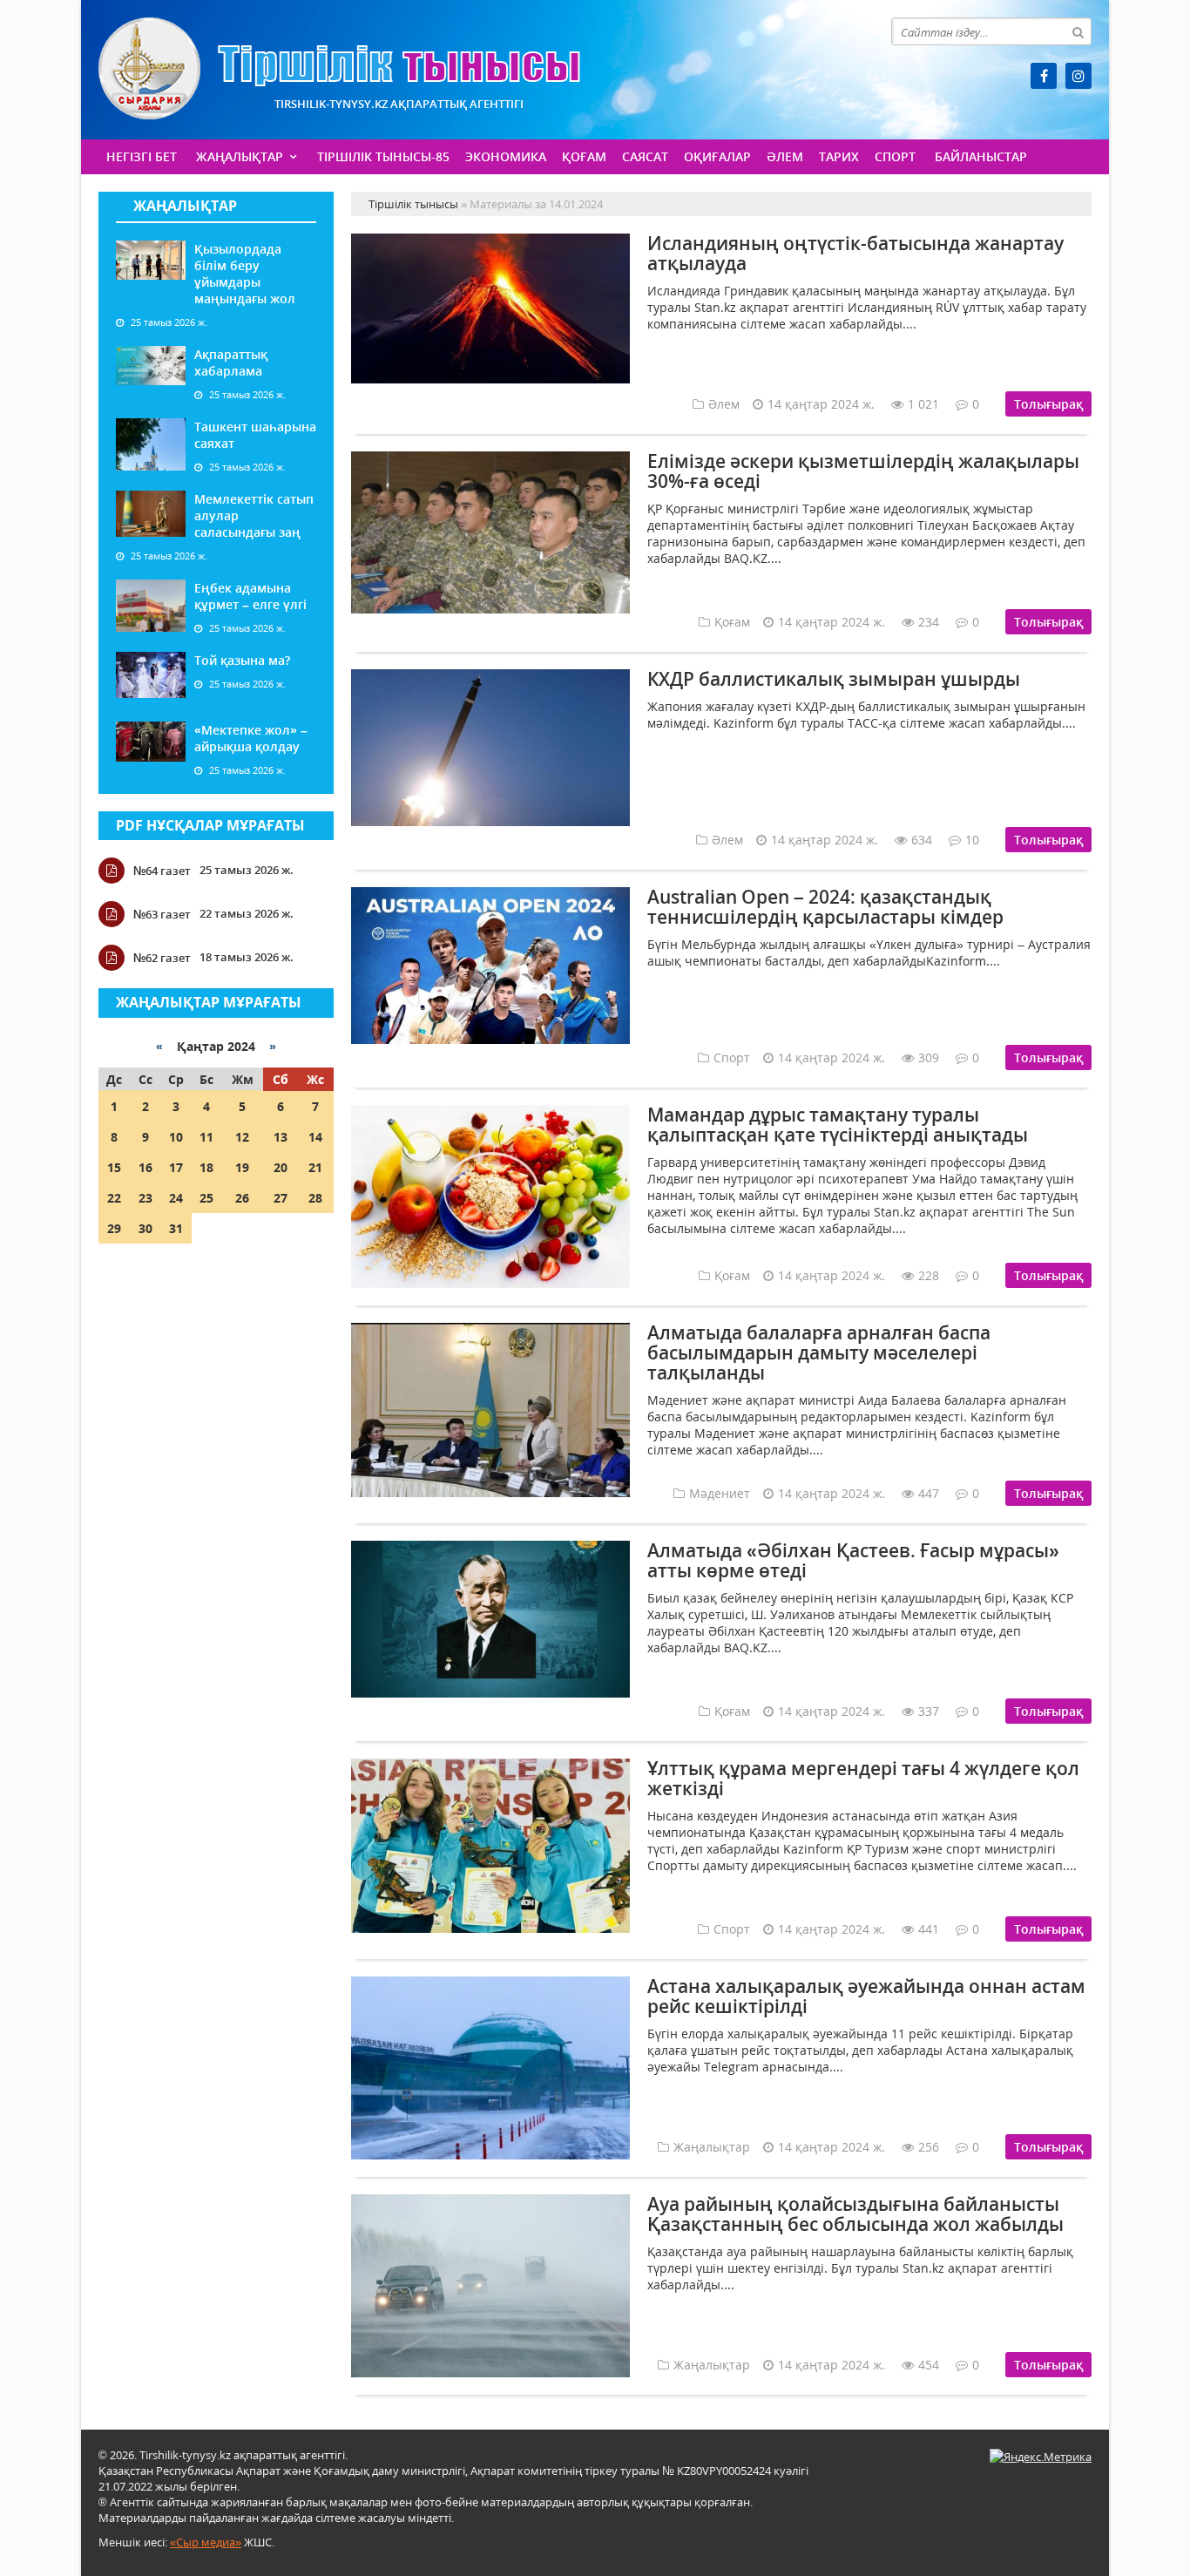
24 (176, 1198)
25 (206, 1198)
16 (145, 1167)
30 (145, 1228)
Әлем (785, 156)
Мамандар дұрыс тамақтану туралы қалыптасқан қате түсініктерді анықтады (838, 1125)
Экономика (506, 156)
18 (206, 1167)
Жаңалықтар (240, 156)
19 (242, 1167)
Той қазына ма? (242, 660)
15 (114, 1167)
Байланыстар (981, 156)
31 (176, 1228)
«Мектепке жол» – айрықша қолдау (251, 738)
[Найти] (1078, 31)
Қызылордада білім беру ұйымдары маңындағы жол (245, 274)
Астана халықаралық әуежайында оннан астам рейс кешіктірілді (866, 1996)
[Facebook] (1044, 76)
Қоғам (584, 156)
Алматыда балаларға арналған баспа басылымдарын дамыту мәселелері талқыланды (819, 1352)
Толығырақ (1048, 404)
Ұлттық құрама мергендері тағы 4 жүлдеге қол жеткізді (863, 1778)
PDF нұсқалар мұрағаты (210, 825)
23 (145, 1198)
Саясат (645, 156)
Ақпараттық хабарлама (231, 363)
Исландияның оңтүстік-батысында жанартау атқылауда (855, 253)
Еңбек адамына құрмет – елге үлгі (250, 596)
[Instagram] (1078, 76)
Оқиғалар (717, 156)
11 (206, 1137)
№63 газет (162, 914)
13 (281, 1137)
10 (176, 1137)
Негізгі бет (142, 156)
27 (281, 1198)
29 (114, 1228)
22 (114, 1198)
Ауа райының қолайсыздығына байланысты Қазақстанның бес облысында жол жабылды (855, 2214)
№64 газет (162, 871)
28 (315, 1198)
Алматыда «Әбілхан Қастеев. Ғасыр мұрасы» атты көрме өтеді (853, 1560)
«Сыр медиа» (206, 2542)
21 (315, 1167)
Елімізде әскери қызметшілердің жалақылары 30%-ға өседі (863, 471)
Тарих (839, 156)
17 (176, 1167)
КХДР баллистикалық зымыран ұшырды (834, 679)
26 (242, 1198)
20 (281, 1167)
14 (315, 1137)
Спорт (895, 156)
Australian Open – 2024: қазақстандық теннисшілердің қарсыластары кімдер (825, 907)
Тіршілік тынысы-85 (383, 156)
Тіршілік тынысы (339, 68)
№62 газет (162, 958)
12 (242, 1137)
